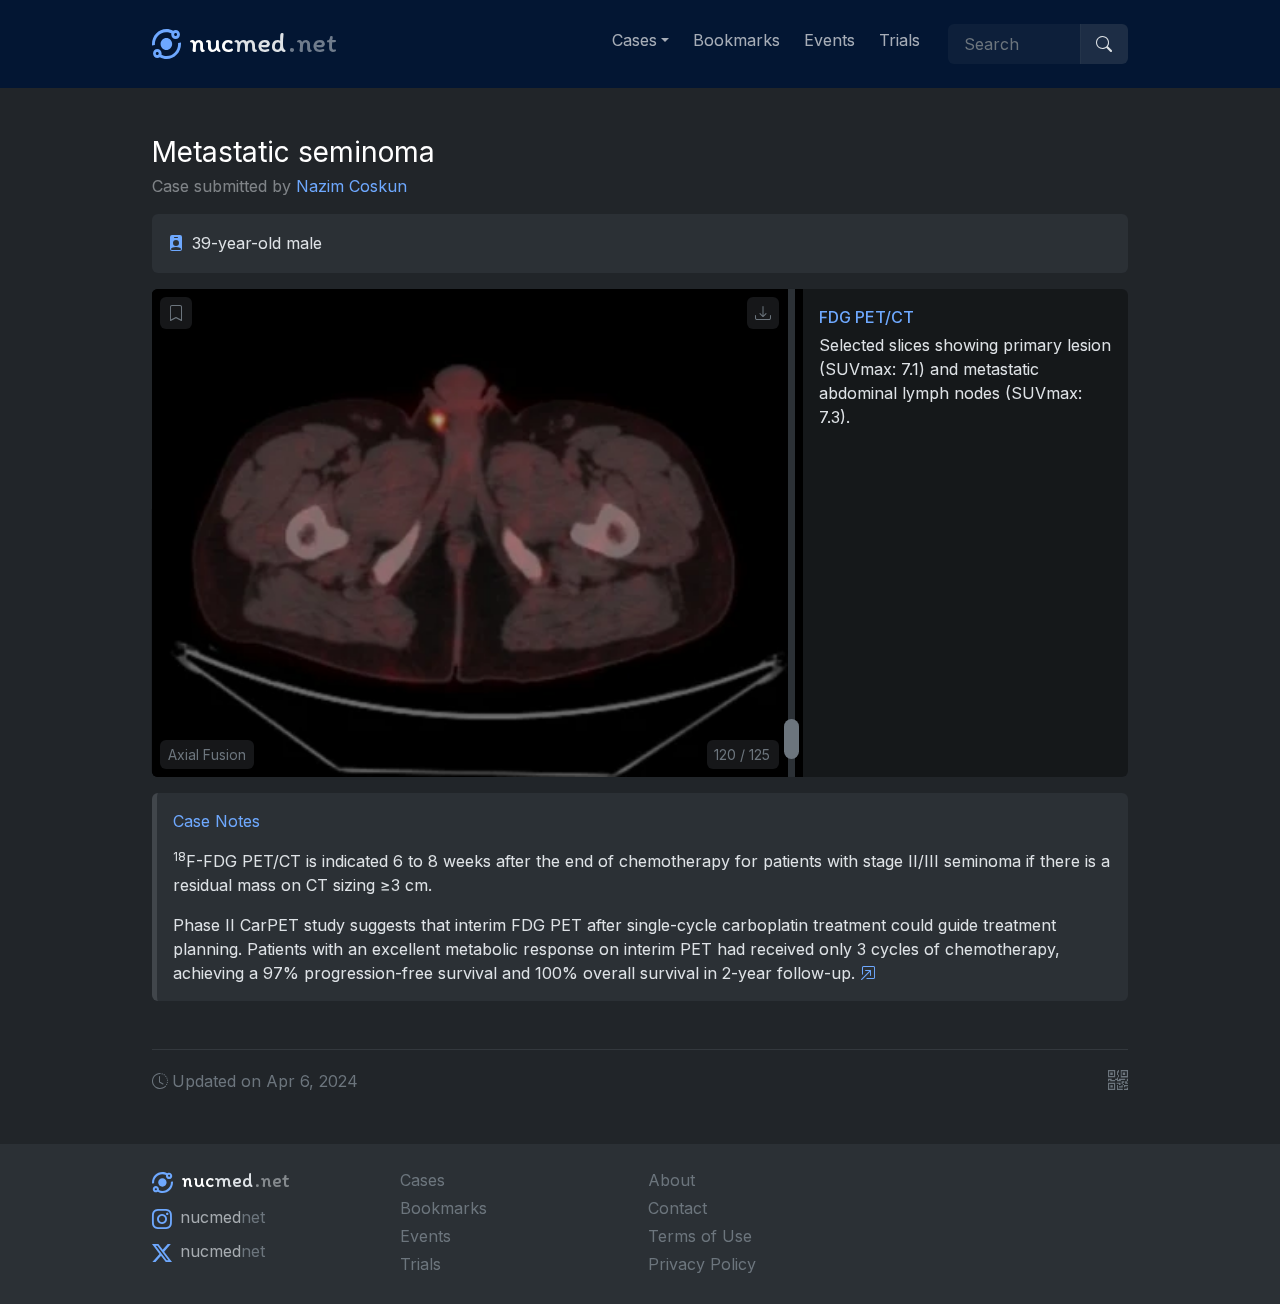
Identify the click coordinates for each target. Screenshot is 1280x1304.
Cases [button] (634, 40)
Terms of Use (700, 1236)
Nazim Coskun (351, 186)
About (671, 1180)
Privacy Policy (702, 1264)
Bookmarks (736, 40)
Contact (677, 1208)
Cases (422, 1180)
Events (829, 40)
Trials (899, 40)
